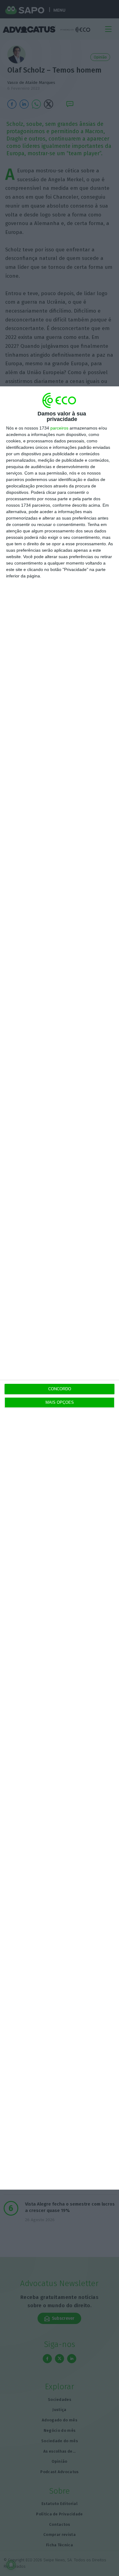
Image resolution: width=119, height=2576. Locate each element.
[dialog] (60, 1288)
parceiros (59, 428)
